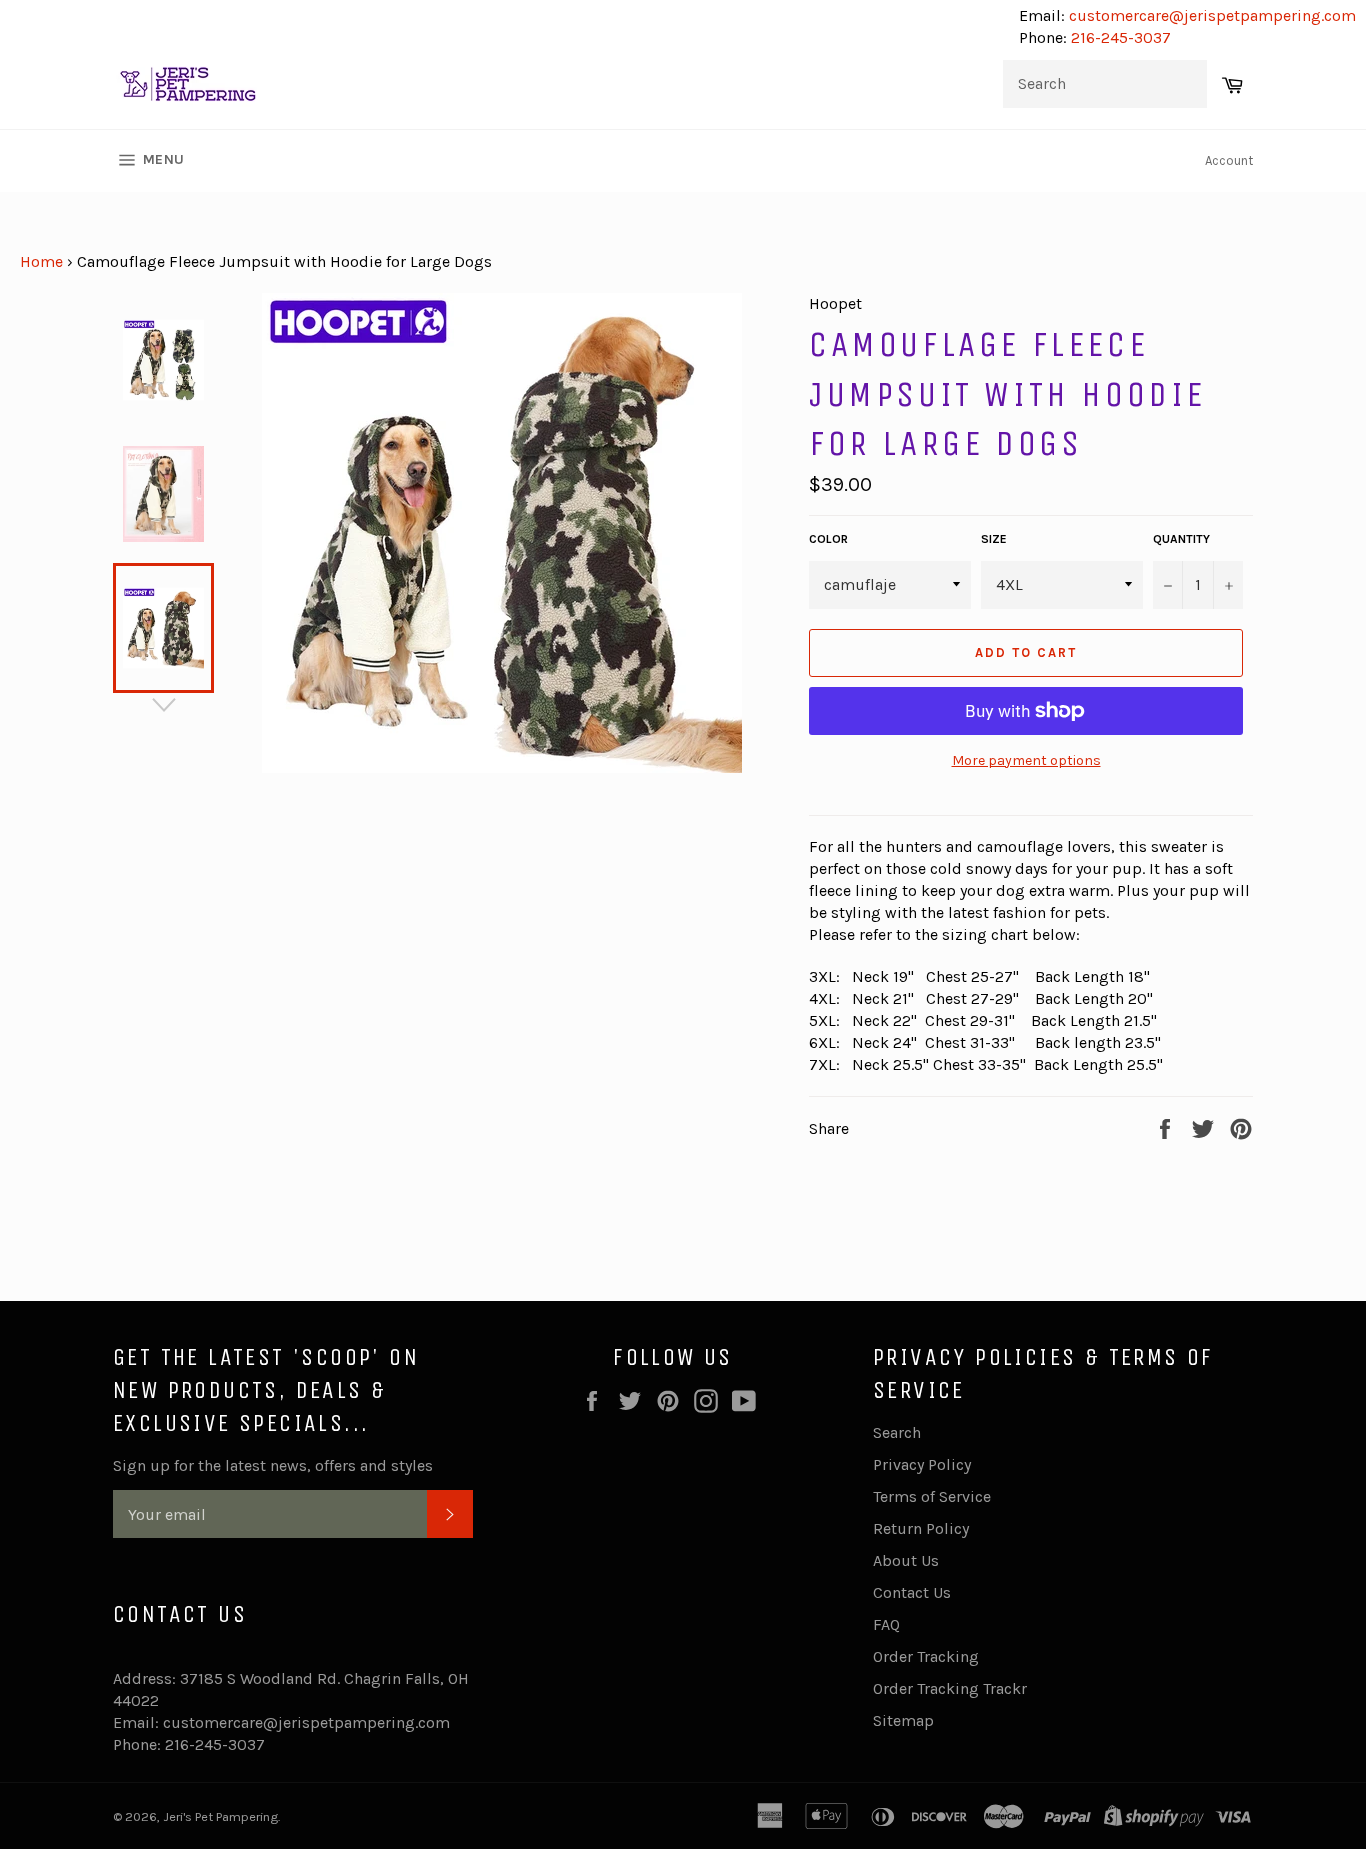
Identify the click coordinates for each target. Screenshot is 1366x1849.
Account (1229, 160)
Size (994, 539)
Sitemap (903, 1720)
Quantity (1181, 539)
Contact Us (912, 1592)
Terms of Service (932, 1496)
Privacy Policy (922, 1464)
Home (41, 261)
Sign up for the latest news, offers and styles (273, 1465)
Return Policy (921, 1528)
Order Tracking (926, 1656)
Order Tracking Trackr (950, 1688)
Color (828, 539)
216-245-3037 (1121, 37)
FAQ (886, 1624)
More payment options (1026, 760)
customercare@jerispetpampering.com (1210, 15)
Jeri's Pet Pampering (220, 1816)
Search (897, 1432)
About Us (906, 1560)
